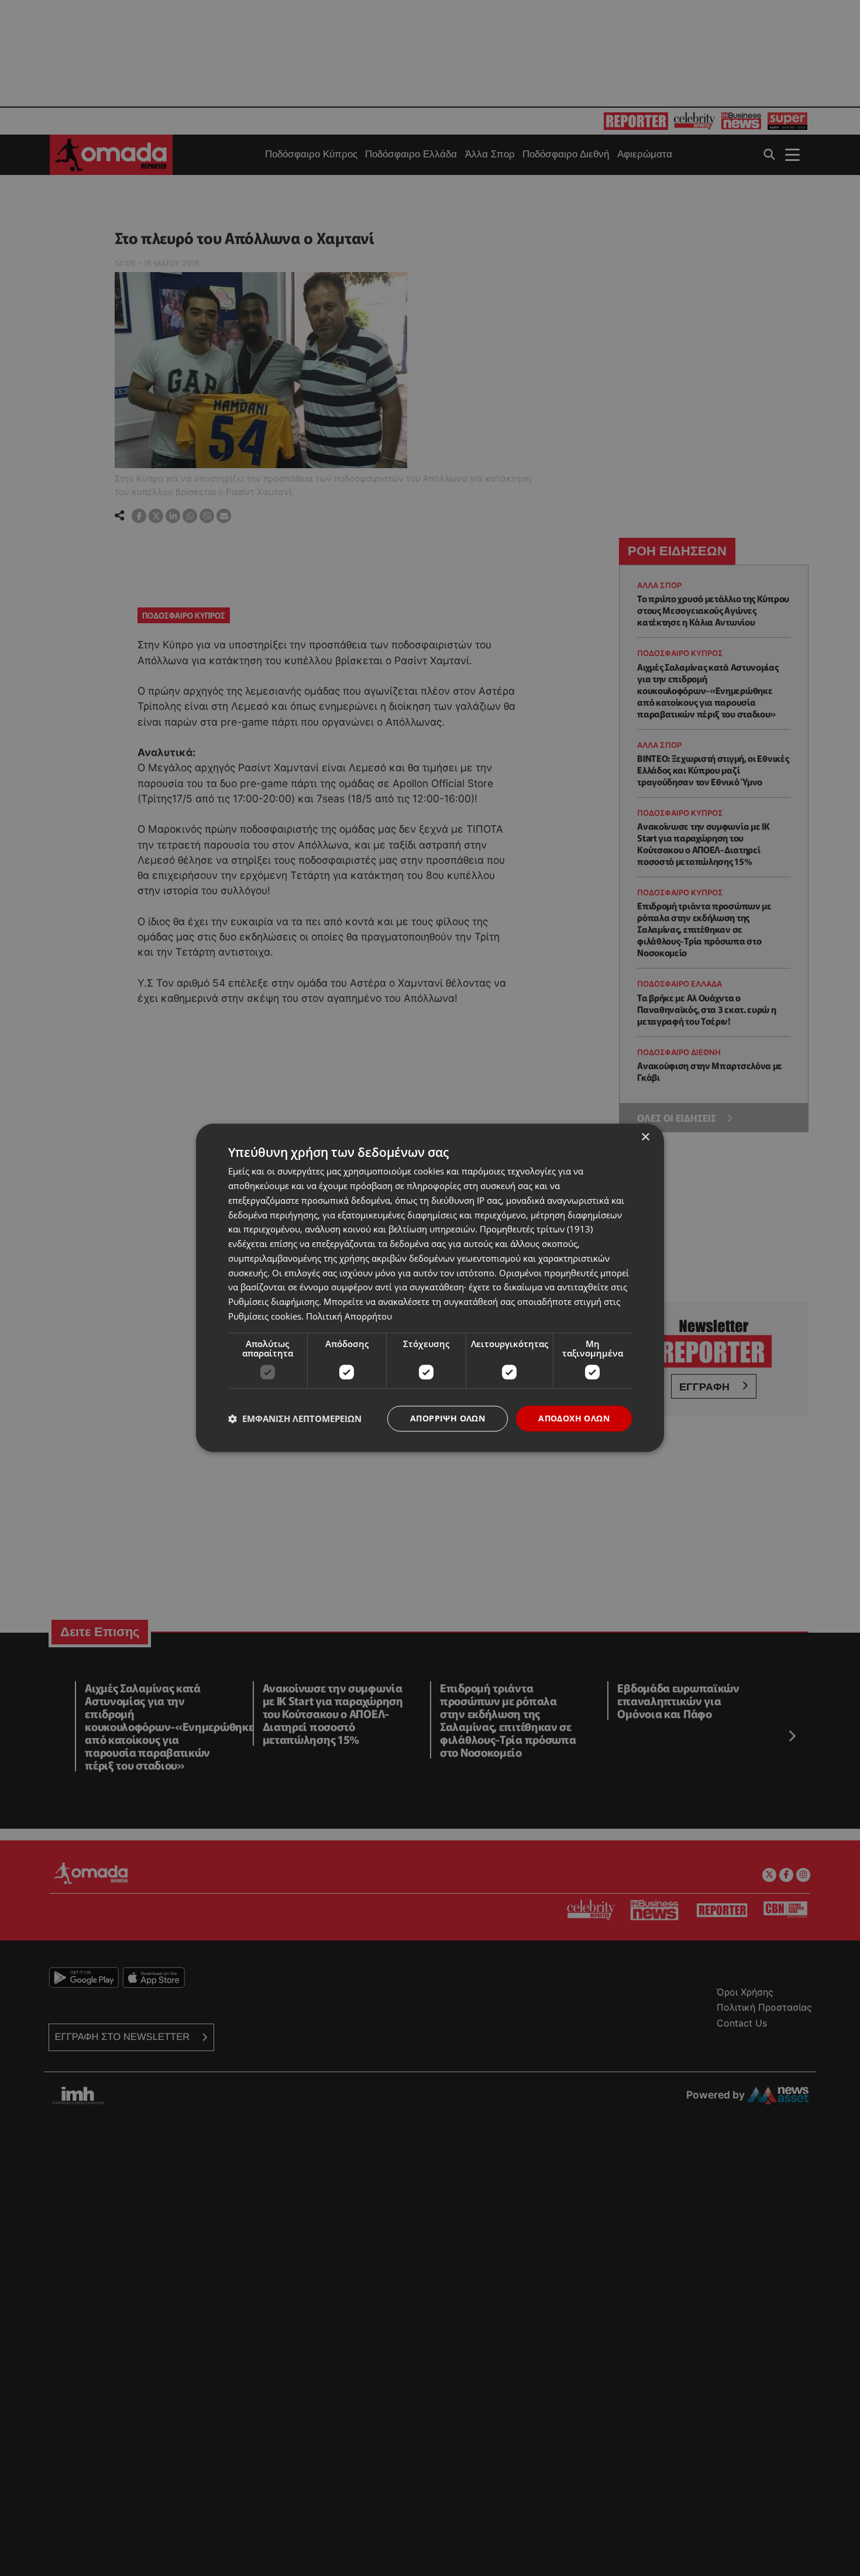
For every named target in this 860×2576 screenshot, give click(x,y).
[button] (295, 1418)
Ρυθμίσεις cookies (265, 1316)
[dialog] (430, 1288)
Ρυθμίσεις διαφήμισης (274, 1301)
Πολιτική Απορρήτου (349, 1316)
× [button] (645, 1137)
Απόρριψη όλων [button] (448, 1418)
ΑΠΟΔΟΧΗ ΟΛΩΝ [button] (574, 1418)
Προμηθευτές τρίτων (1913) (536, 1229)
